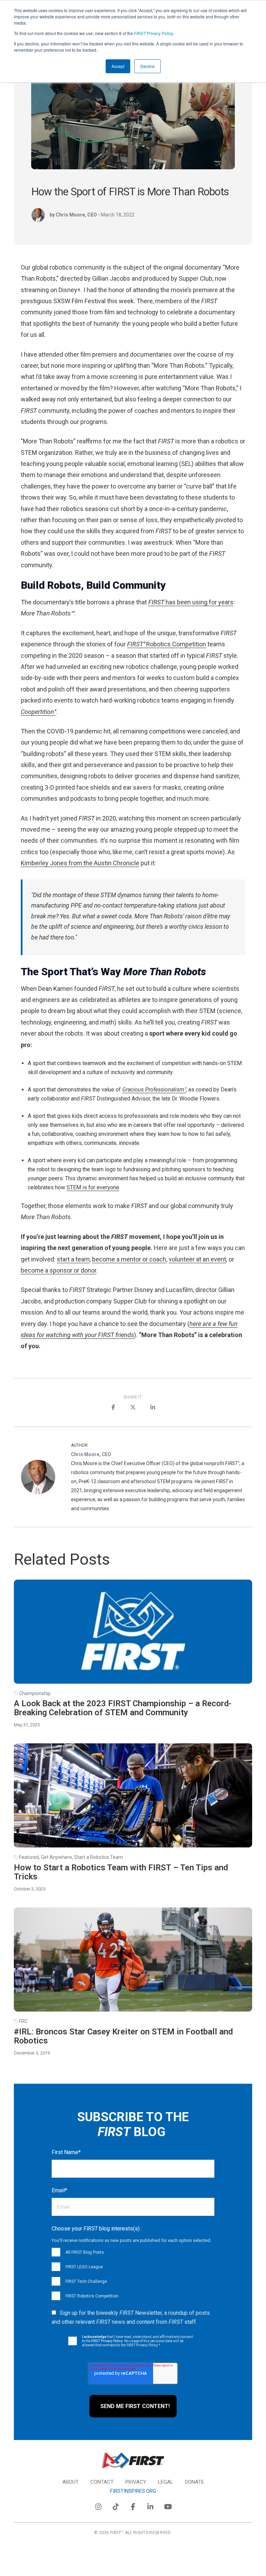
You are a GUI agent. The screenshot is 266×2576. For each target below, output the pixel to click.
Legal (166, 2482)
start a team (73, 1259)
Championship (35, 1693)
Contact (102, 2482)
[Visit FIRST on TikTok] (116, 2505)
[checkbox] (133, 2274)
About (70, 2482)
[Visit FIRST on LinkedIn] (150, 2505)
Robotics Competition (167, 644)
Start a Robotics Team (99, 1857)
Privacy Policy (153, 33)
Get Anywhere (56, 1857)
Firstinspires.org (133, 2491)
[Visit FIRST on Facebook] (133, 2505)
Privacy (136, 2482)
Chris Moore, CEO (91, 1454)
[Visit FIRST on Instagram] (98, 2505)
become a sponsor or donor (59, 1270)
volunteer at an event (197, 1259)
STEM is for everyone (93, 1187)
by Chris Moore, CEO (73, 215)
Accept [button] (118, 66)
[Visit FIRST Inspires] (133, 2461)
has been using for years (191, 602)
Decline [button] (148, 66)
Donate (194, 2482)
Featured (29, 1857)
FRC (23, 2021)
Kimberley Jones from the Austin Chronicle (80, 863)
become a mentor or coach (129, 1259)
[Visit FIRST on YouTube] (168, 2505)
